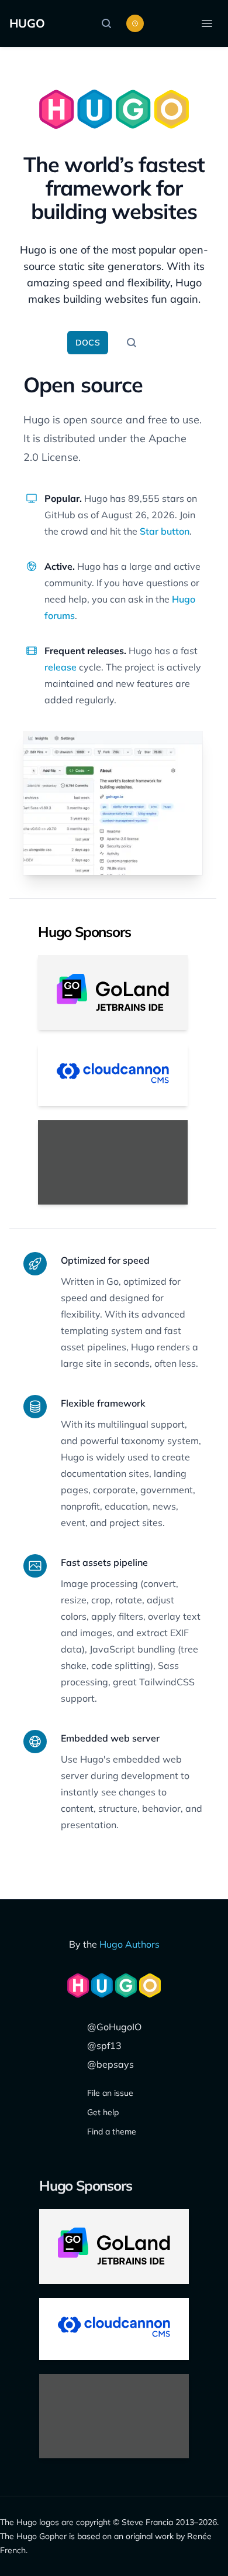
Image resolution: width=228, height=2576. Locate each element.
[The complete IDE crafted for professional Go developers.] (113, 993)
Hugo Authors (129, 1944)
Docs (88, 343)
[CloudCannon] (113, 1075)
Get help (103, 2112)
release (61, 667)
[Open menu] (207, 23)
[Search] (109, 23)
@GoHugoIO (114, 2027)
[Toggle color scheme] (135, 23)
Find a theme (112, 2132)
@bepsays (110, 2064)
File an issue (110, 2093)
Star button (165, 531)
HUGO (27, 23)
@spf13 (104, 2045)
